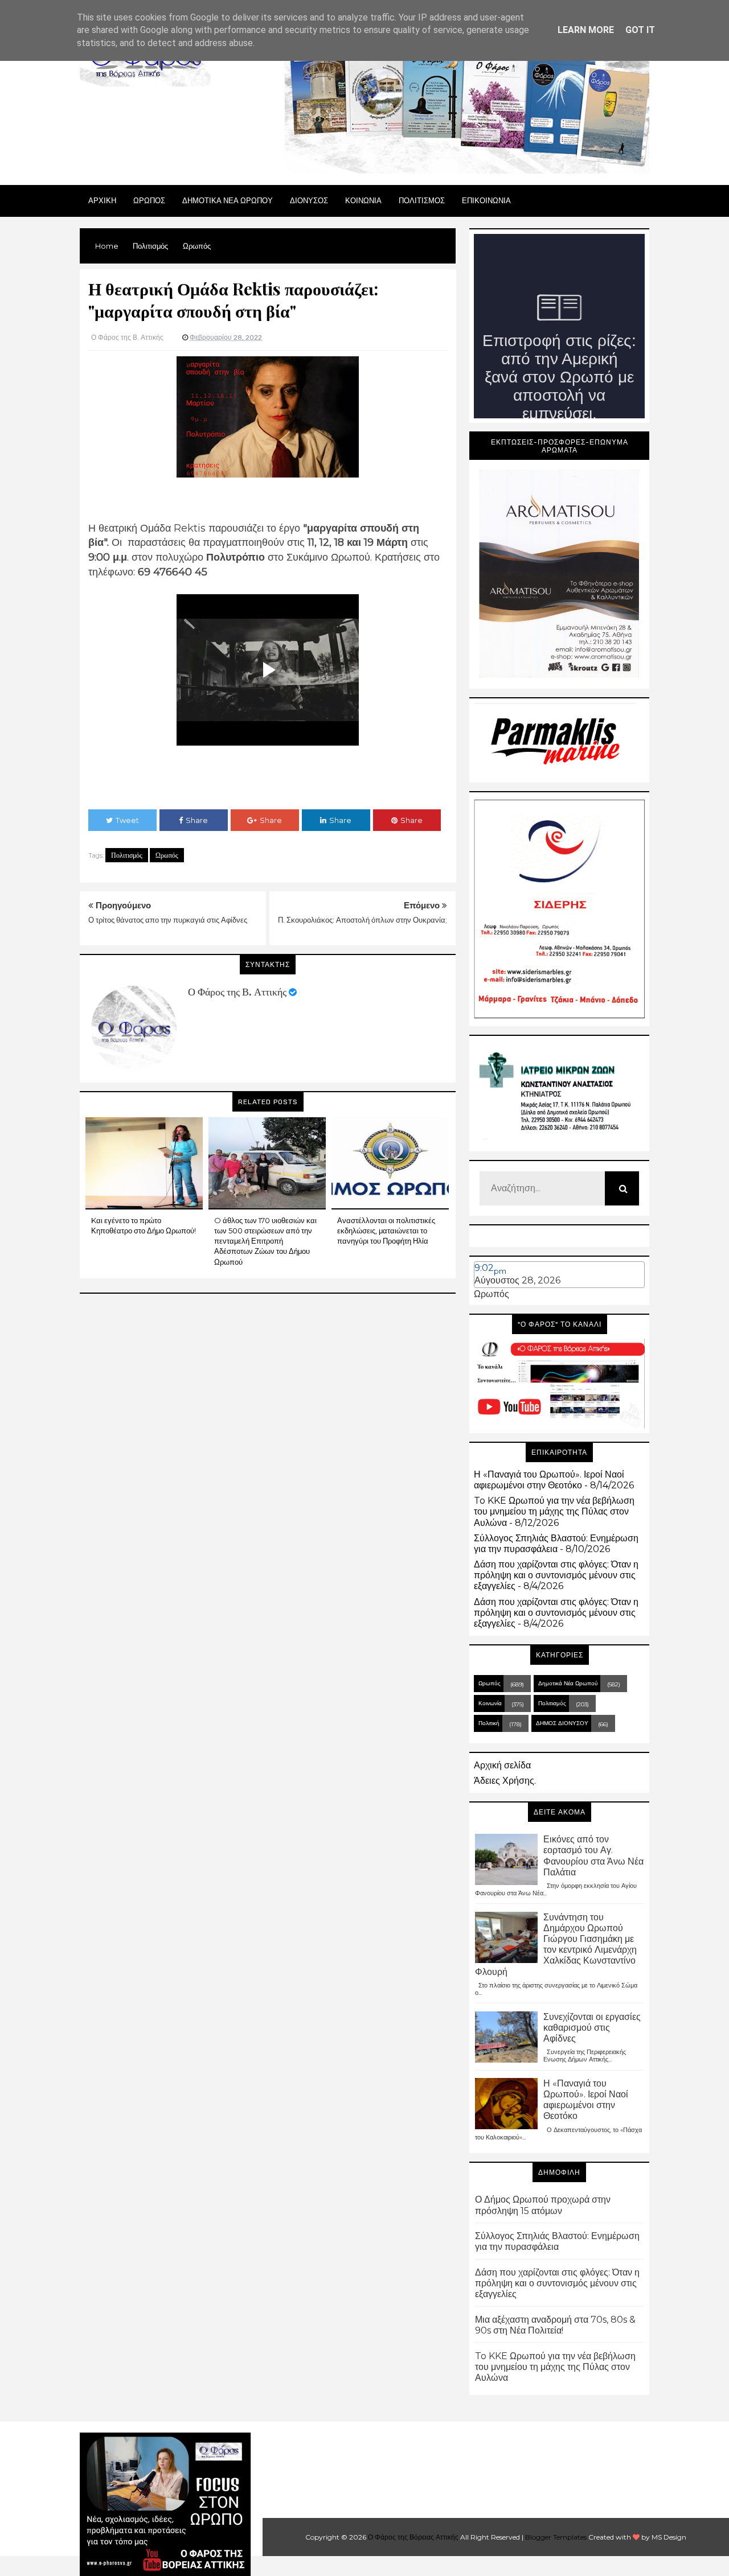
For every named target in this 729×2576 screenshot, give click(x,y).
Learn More (586, 30)
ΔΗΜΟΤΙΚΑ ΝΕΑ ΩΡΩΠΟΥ (228, 200)
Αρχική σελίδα (502, 1765)
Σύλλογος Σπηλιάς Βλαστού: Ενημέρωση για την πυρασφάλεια (556, 1544)
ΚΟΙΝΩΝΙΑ (363, 200)
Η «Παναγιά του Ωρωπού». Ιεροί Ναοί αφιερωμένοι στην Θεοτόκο (549, 1480)
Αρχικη (102, 200)
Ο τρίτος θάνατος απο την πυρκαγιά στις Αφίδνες (168, 920)
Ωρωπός (167, 855)
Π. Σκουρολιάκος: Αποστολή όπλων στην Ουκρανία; (363, 920)
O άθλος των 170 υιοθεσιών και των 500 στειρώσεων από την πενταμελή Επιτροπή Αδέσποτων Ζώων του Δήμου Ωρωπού (265, 1241)
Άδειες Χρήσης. (505, 1781)
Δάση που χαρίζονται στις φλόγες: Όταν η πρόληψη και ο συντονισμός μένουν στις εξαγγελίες (556, 1575)
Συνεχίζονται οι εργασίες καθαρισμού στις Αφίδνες (592, 2028)
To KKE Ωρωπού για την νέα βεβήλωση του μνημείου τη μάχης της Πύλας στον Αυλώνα (554, 1511)
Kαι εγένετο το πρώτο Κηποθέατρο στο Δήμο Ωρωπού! (144, 1225)
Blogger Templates (556, 2537)
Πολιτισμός (127, 855)
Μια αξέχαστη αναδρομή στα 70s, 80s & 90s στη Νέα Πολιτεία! (555, 2325)
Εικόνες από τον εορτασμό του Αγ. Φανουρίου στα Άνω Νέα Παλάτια (593, 1856)
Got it (640, 30)
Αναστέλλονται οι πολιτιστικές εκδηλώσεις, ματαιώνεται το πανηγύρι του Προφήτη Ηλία (386, 1231)
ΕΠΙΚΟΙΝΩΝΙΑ (486, 200)
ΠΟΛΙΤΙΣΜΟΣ (422, 200)
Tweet (127, 820)
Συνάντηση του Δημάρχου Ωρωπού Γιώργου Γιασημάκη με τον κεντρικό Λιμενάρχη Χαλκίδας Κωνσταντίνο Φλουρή (556, 1945)
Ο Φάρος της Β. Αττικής (237, 992)
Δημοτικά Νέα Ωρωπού (568, 1683)
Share (197, 820)
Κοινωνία (490, 1703)
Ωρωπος (149, 200)
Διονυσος (309, 200)
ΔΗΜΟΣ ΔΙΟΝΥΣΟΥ (562, 1723)
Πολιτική (489, 1723)
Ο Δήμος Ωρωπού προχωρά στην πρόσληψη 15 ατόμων (543, 2205)
